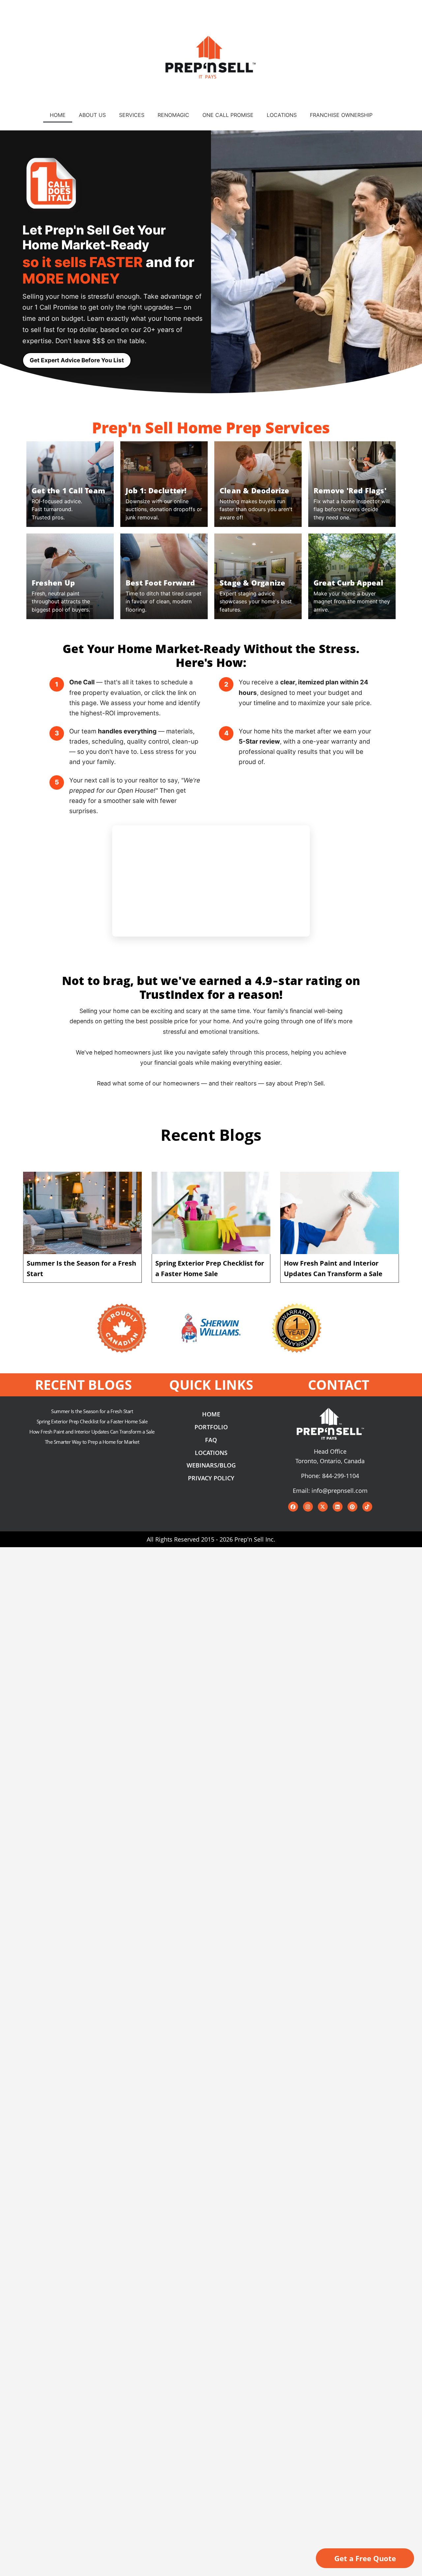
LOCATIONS (282, 115)
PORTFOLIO (211, 1427)
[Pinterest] (352, 1507)
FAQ (211, 1440)
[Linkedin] (338, 1507)
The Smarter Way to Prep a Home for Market (92, 1442)
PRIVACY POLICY (211, 1478)
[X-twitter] (323, 1507)
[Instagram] (308, 1507)
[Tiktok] (367, 1507)
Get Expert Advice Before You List (77, 360)
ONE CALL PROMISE (228, 115)
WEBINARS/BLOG (211, 1465)
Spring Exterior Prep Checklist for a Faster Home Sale (92, 1421)
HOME (58, 115)
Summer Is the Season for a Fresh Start (92, 1411)
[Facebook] (293, 1507)
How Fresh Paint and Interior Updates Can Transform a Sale (92, 1432)
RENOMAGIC (173, 115)
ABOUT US (92, 115)
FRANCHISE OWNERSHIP (341, 115)
